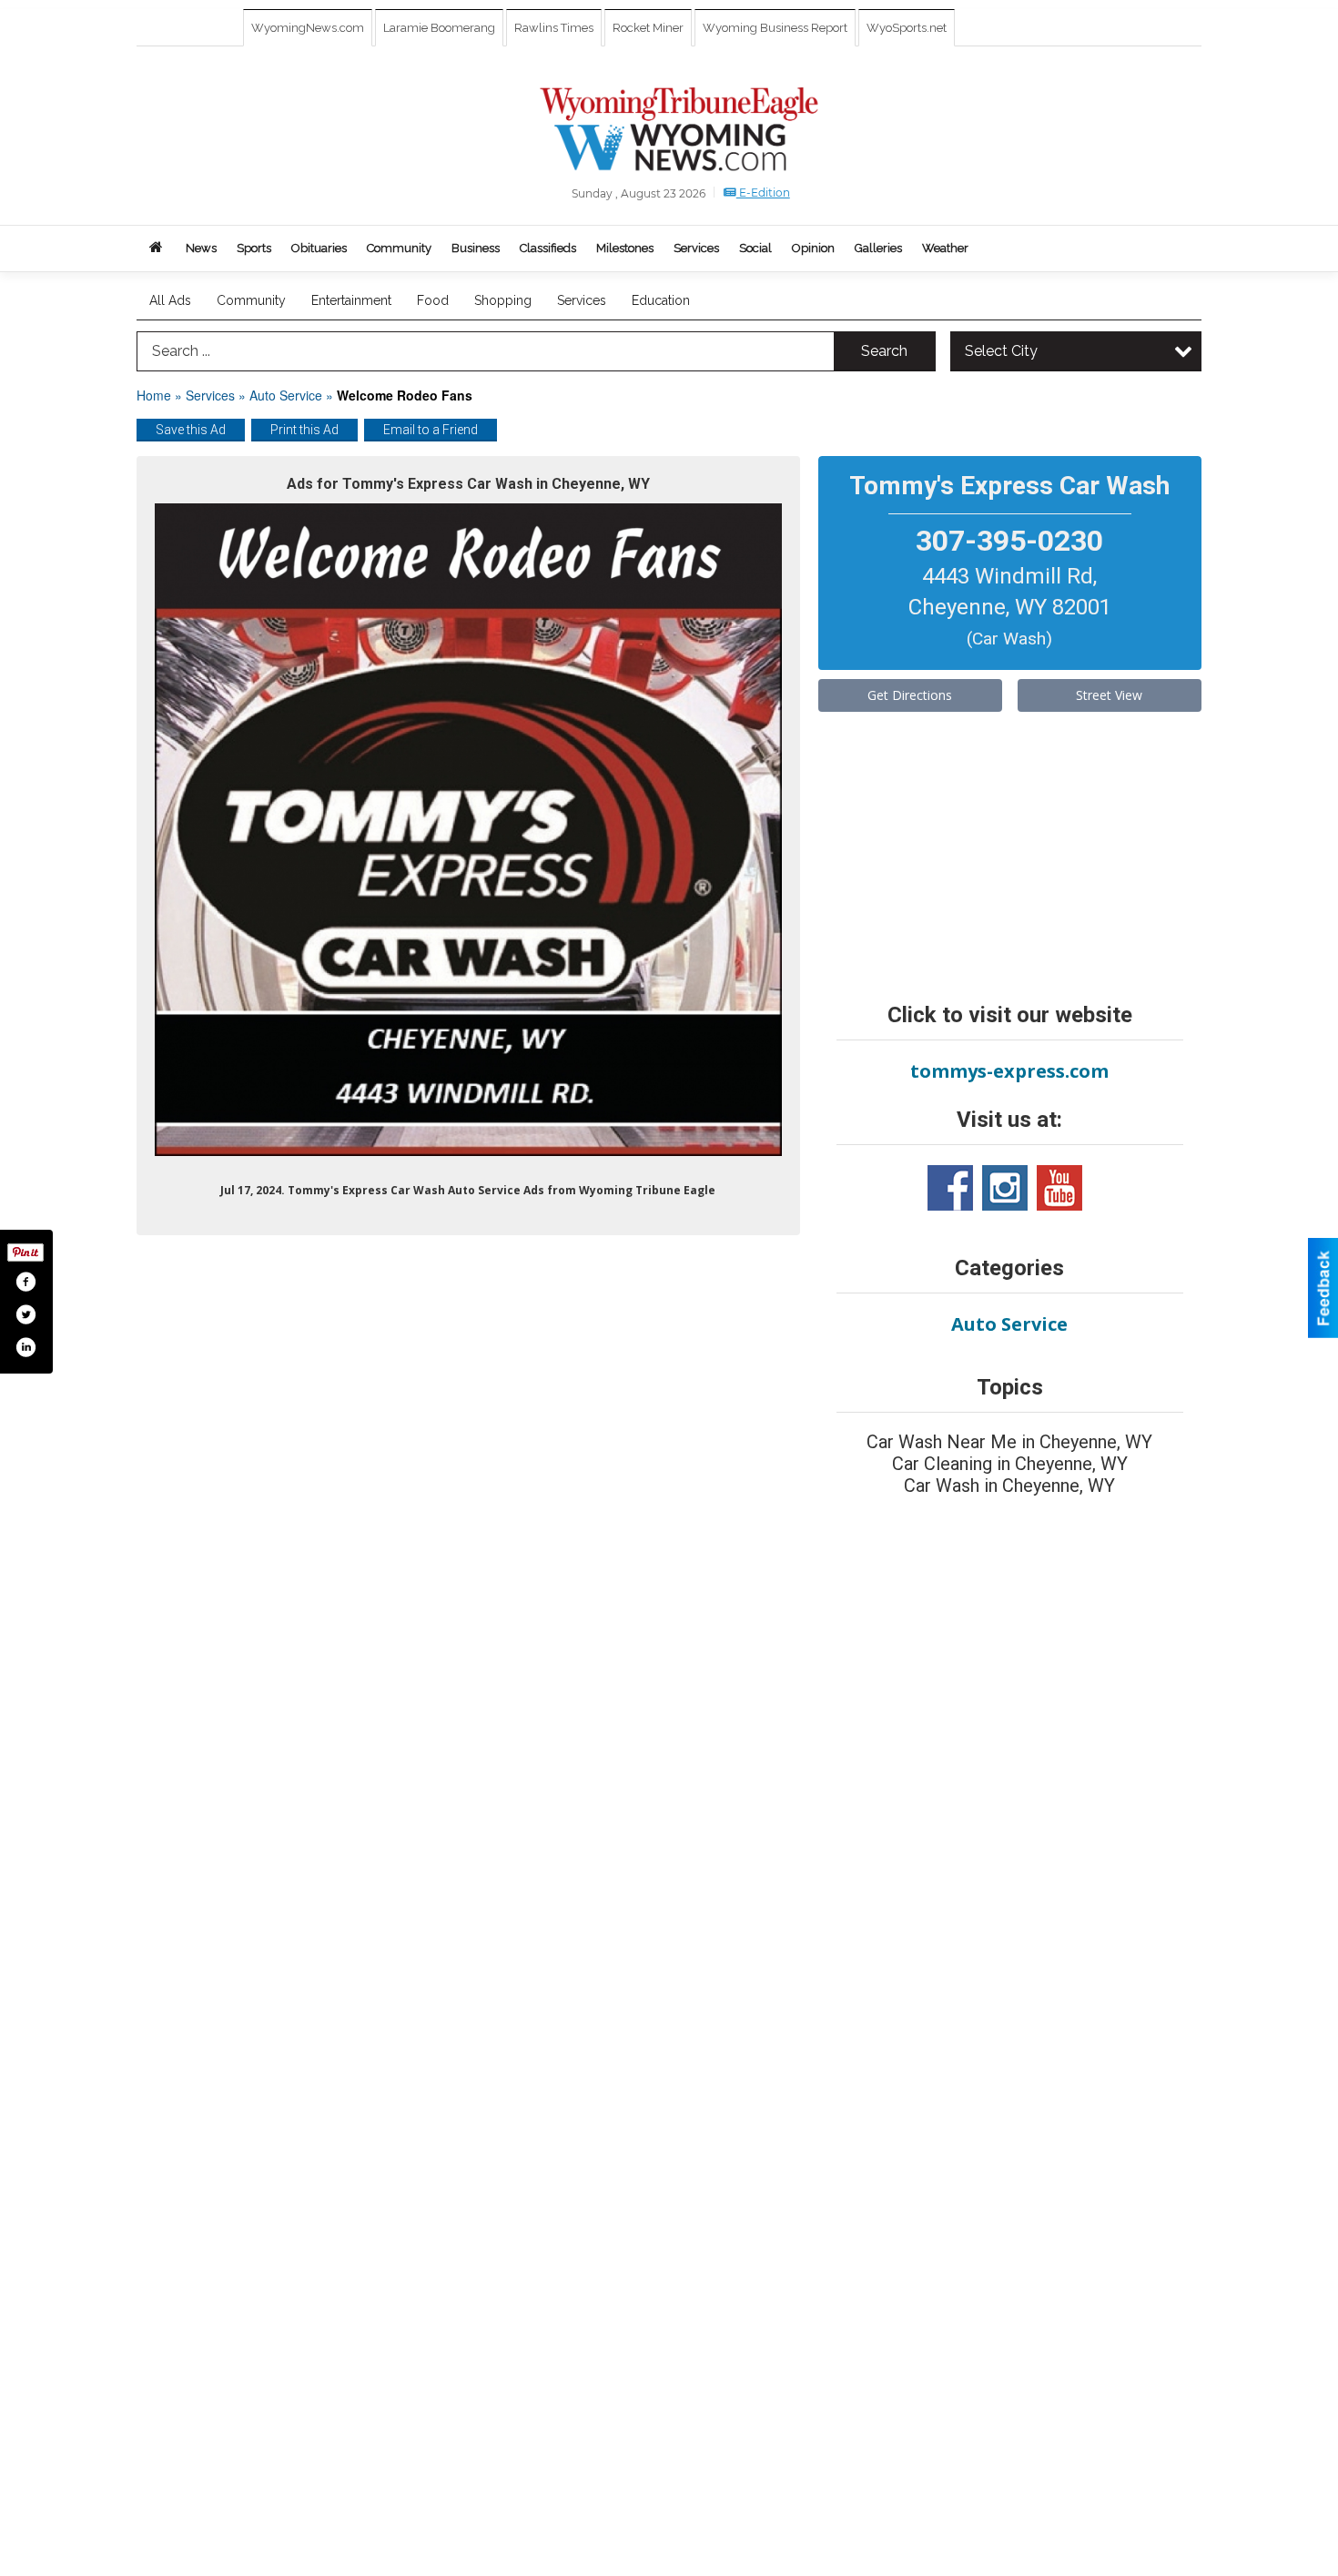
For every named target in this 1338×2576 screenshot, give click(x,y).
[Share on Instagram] (25, 1347)
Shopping (503, 300)
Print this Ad (304, 430)
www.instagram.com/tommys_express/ (1005, 1188)
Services (582, 300)
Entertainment (351, 300)
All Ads (170, 300)
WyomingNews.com (308, 28)
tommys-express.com (1009, 1071)
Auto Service (286, 395)
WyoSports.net (907, 28)
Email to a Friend (431, 430)
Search (884, 351)
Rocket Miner (648, 28)
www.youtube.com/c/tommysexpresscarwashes (1059, 1188)
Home (154, 395)
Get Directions (910, 695)
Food (433, 300)
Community (251, 300)
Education (661, 300)
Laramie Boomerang (439, 28)
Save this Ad (191, 430)
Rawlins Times (554, 28)
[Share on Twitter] (25, 1314)
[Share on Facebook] (25, 1282)
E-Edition (763, 193)
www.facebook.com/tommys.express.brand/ (950, 1188)
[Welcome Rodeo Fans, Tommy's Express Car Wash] (468, 830)
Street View (1109, 695)
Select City (1001, 351)
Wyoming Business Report (775, 28)
